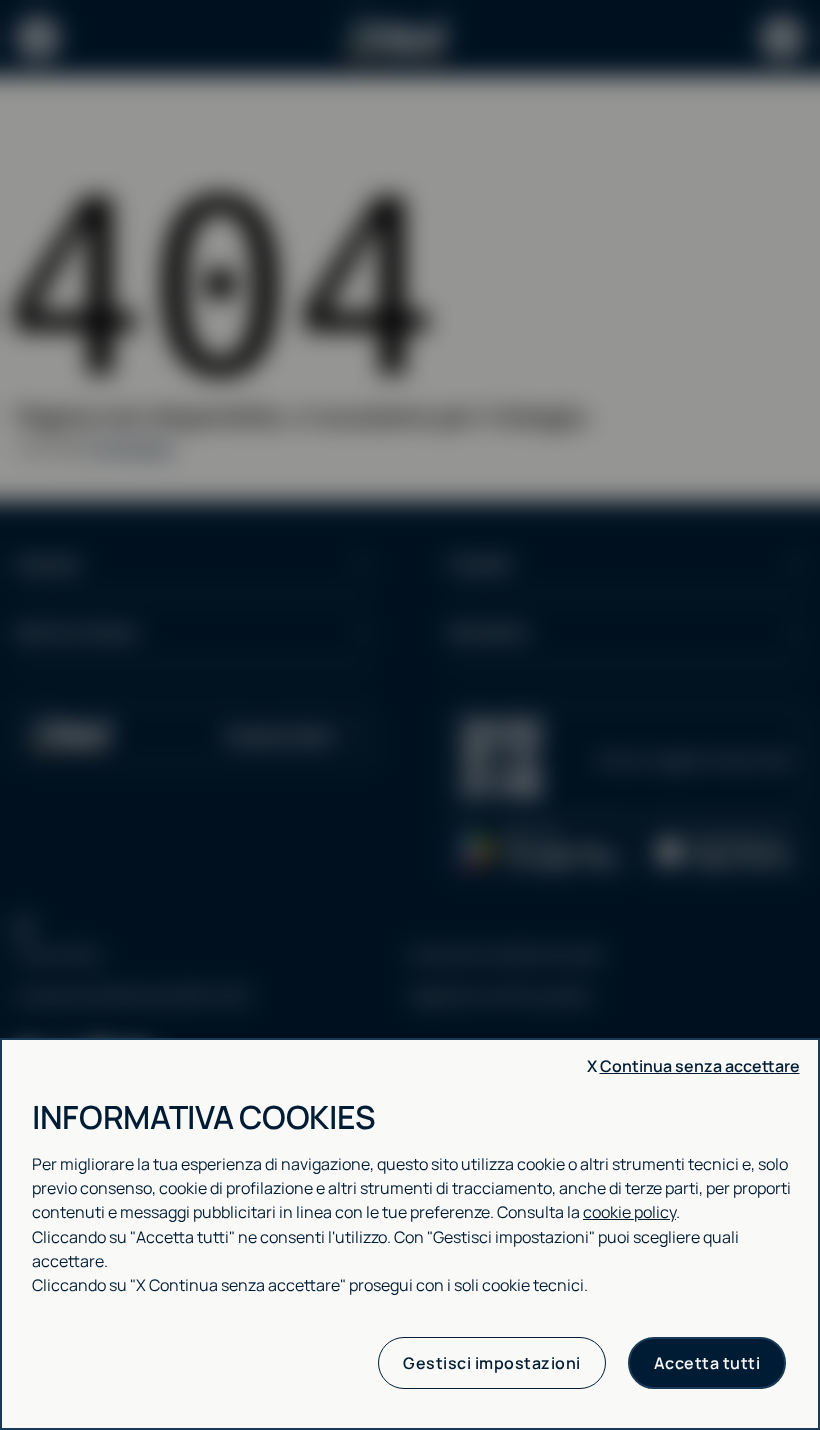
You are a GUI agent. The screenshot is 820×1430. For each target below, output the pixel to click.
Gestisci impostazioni (492, 1363)
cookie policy (629, 1212)
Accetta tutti (707, 1363)
